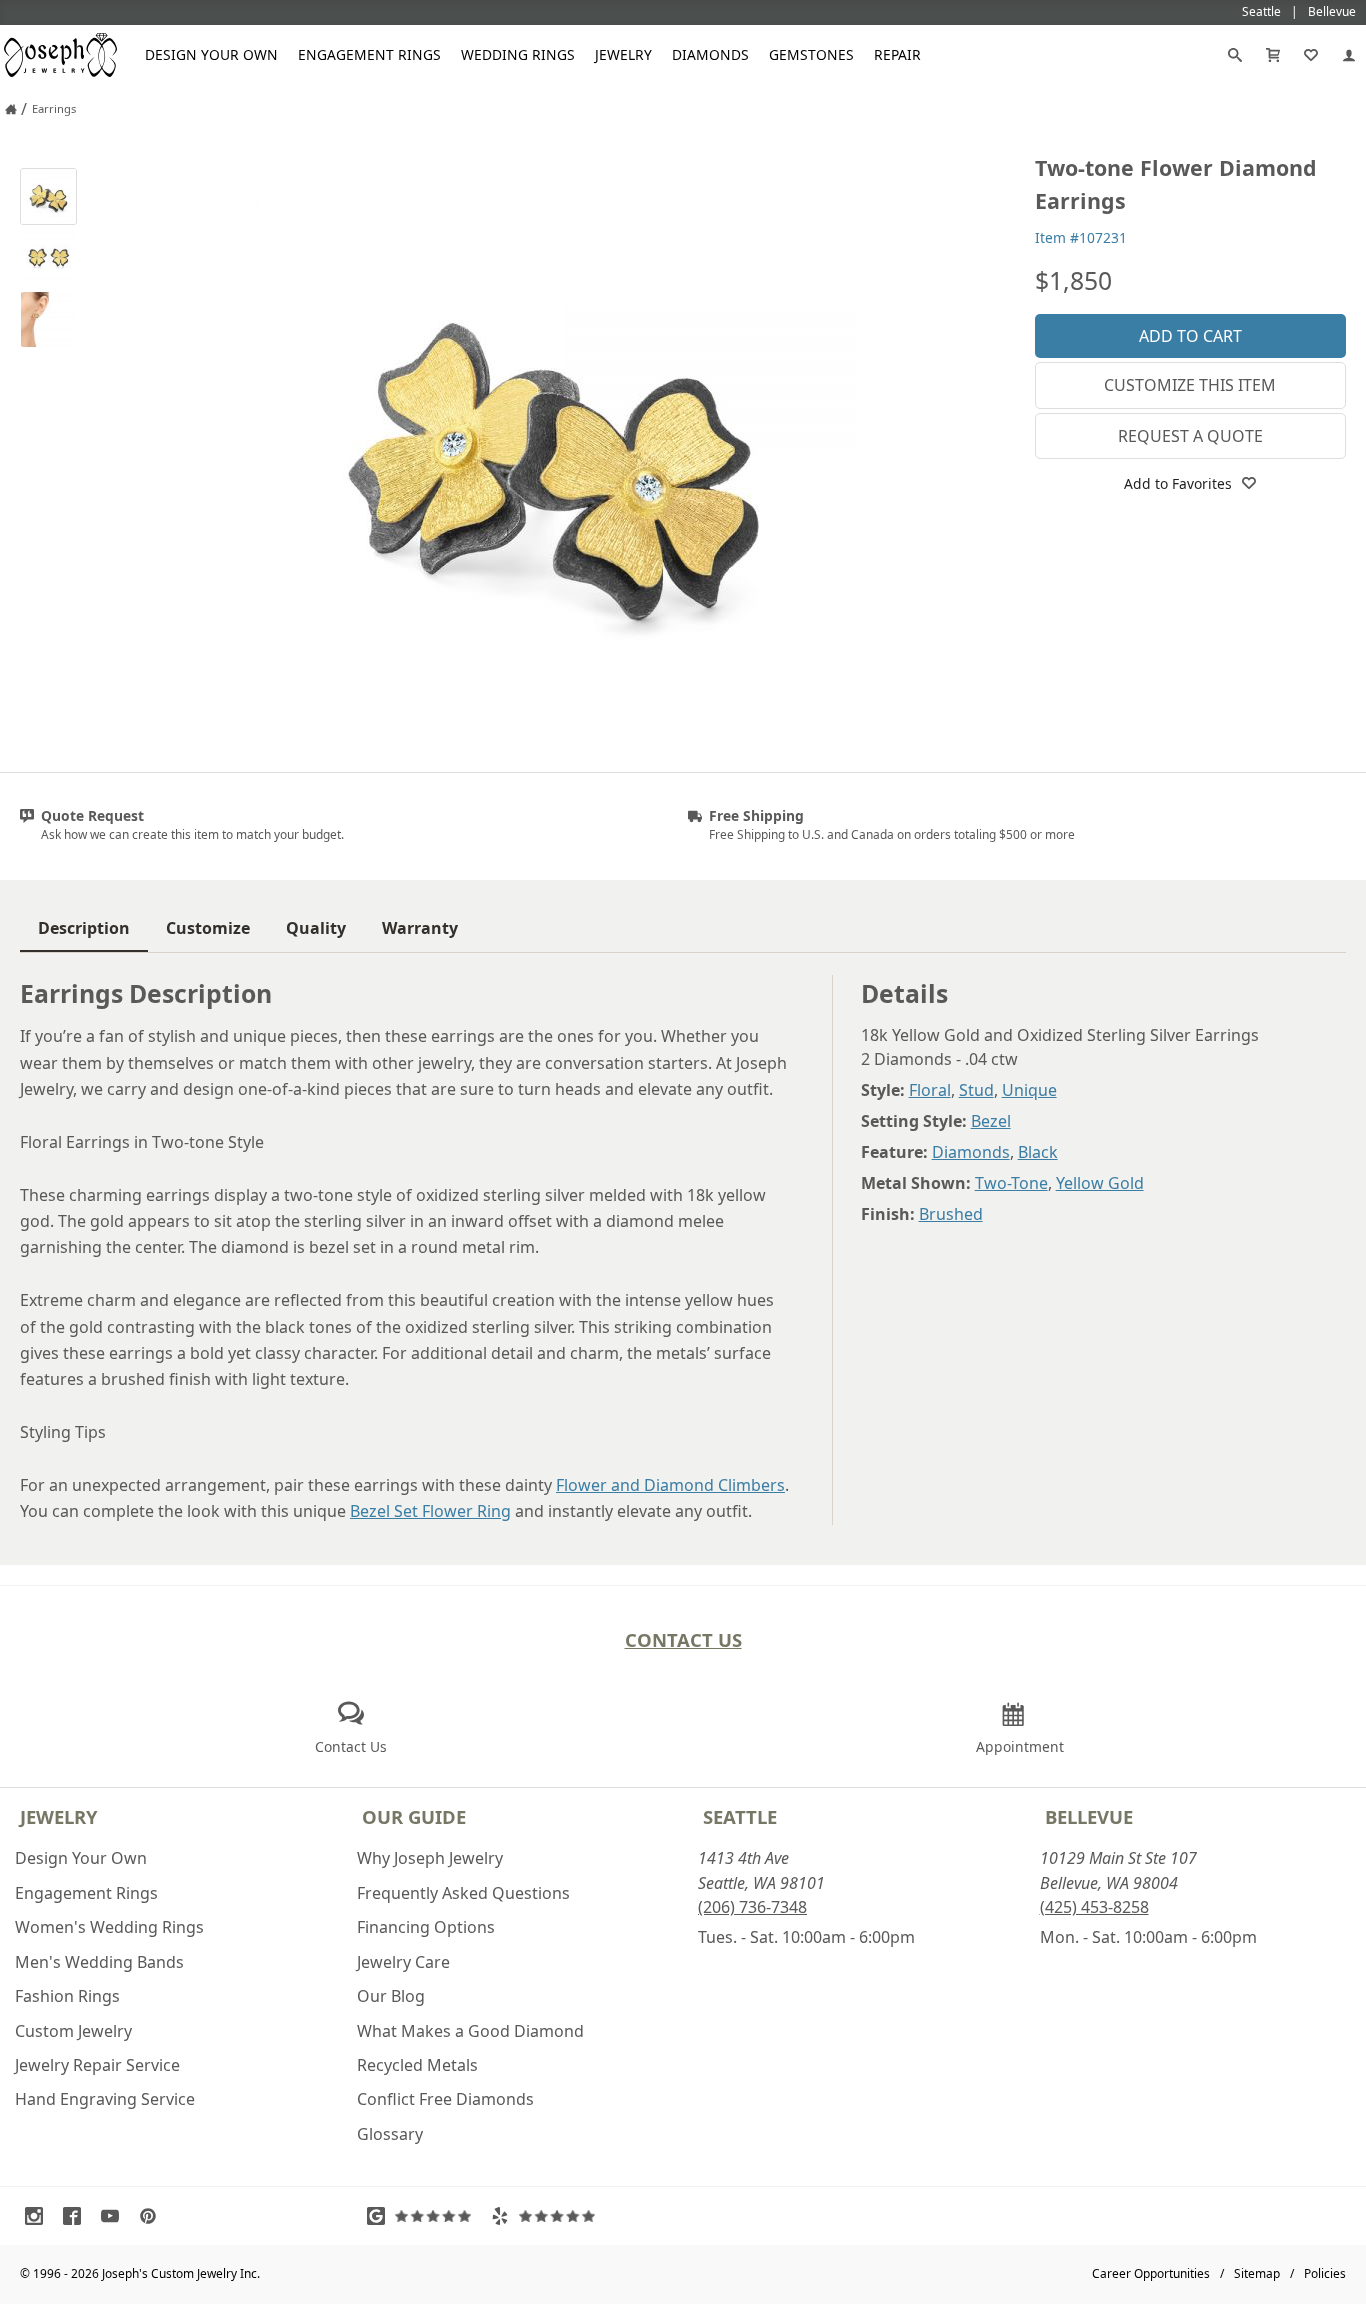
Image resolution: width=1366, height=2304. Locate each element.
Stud (976, 1090)
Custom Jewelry (73, 2031)
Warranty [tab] (420, 928)
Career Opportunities (1151, 2273)
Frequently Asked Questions (463, 1893)
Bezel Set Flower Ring (430, 1511)
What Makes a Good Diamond (470, 2031)
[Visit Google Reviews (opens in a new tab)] (424, 2216)
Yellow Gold (1100, 1183)
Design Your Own (211, 54)
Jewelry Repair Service (97, 2065)
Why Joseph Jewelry (430, 1858)
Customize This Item (1190, 385)
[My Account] (1349, 55)
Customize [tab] (208, 928)
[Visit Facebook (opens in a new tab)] (77, 2216)
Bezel (991, 1121)
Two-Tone (1011, 1183)
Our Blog (391, 1996)
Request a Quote (1190, 436)
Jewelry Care (403, 1962)
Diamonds (710, 54)
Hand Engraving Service (105, 2099)
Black (1038, 1152)
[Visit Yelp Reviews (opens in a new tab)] (548, 2216)
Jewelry (623, 54)
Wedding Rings (518, 54)
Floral (930, 1090)
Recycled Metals (417, 2065)
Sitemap (1257, 2273)
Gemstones (811, 54)
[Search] (1235, 55)
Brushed (951, 1214)
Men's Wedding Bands (99, 1962)
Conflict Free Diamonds (445, 2099)
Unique (1029, 1090)
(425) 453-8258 (1094, 1907)
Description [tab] (84, 928)
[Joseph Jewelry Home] (11, 109)
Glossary (390, 2134)
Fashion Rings (67, 1996)
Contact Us (683, 1639)
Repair (897, 54)
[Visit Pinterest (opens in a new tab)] (153, 2216)
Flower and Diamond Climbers (670, 1485)
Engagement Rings (369, 54)
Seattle (740, 1816)
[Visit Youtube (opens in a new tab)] (115, 2216)
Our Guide (414, 1816)
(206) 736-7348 (752, 1907)
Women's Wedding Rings (109, 1927)
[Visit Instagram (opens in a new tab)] (39, 2216)
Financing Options (426, 1927)
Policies (1325, 2273)
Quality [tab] (316, 928)
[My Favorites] (1311, 55)
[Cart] (1273, 55)
